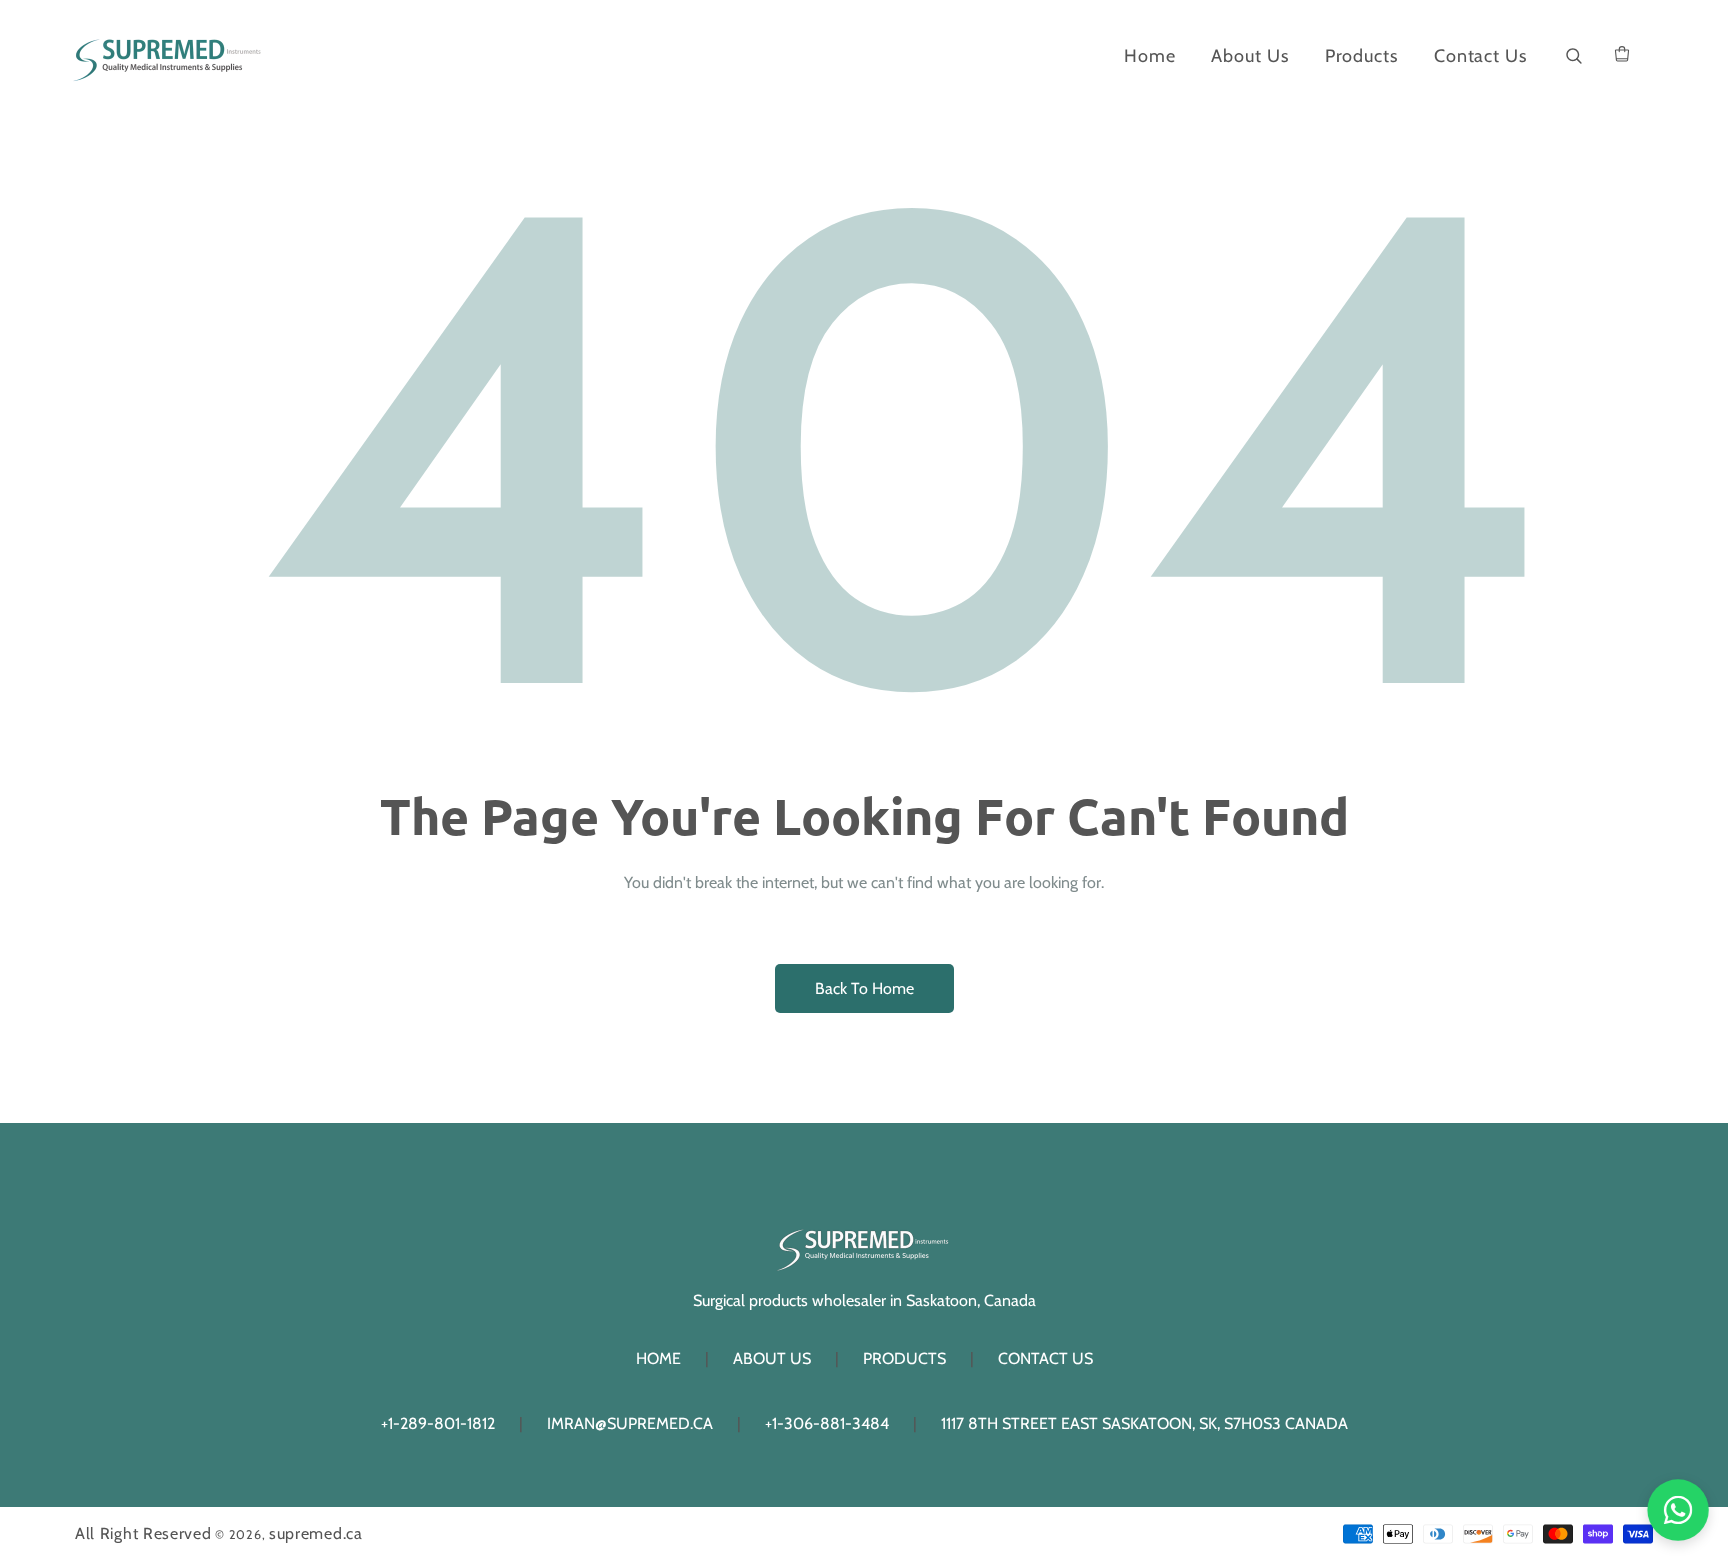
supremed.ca (316, 1533)
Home (658, 1358)
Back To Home (864, 988)
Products (904, 1358)
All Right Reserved (143, 1533)
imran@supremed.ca (630, 1423)
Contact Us (1045, 1358)
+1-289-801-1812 (438, 1423)
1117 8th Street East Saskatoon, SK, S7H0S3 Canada (1144, 1423)
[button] (1574, 56)
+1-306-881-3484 (827, 1423)
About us (772, 1358)
